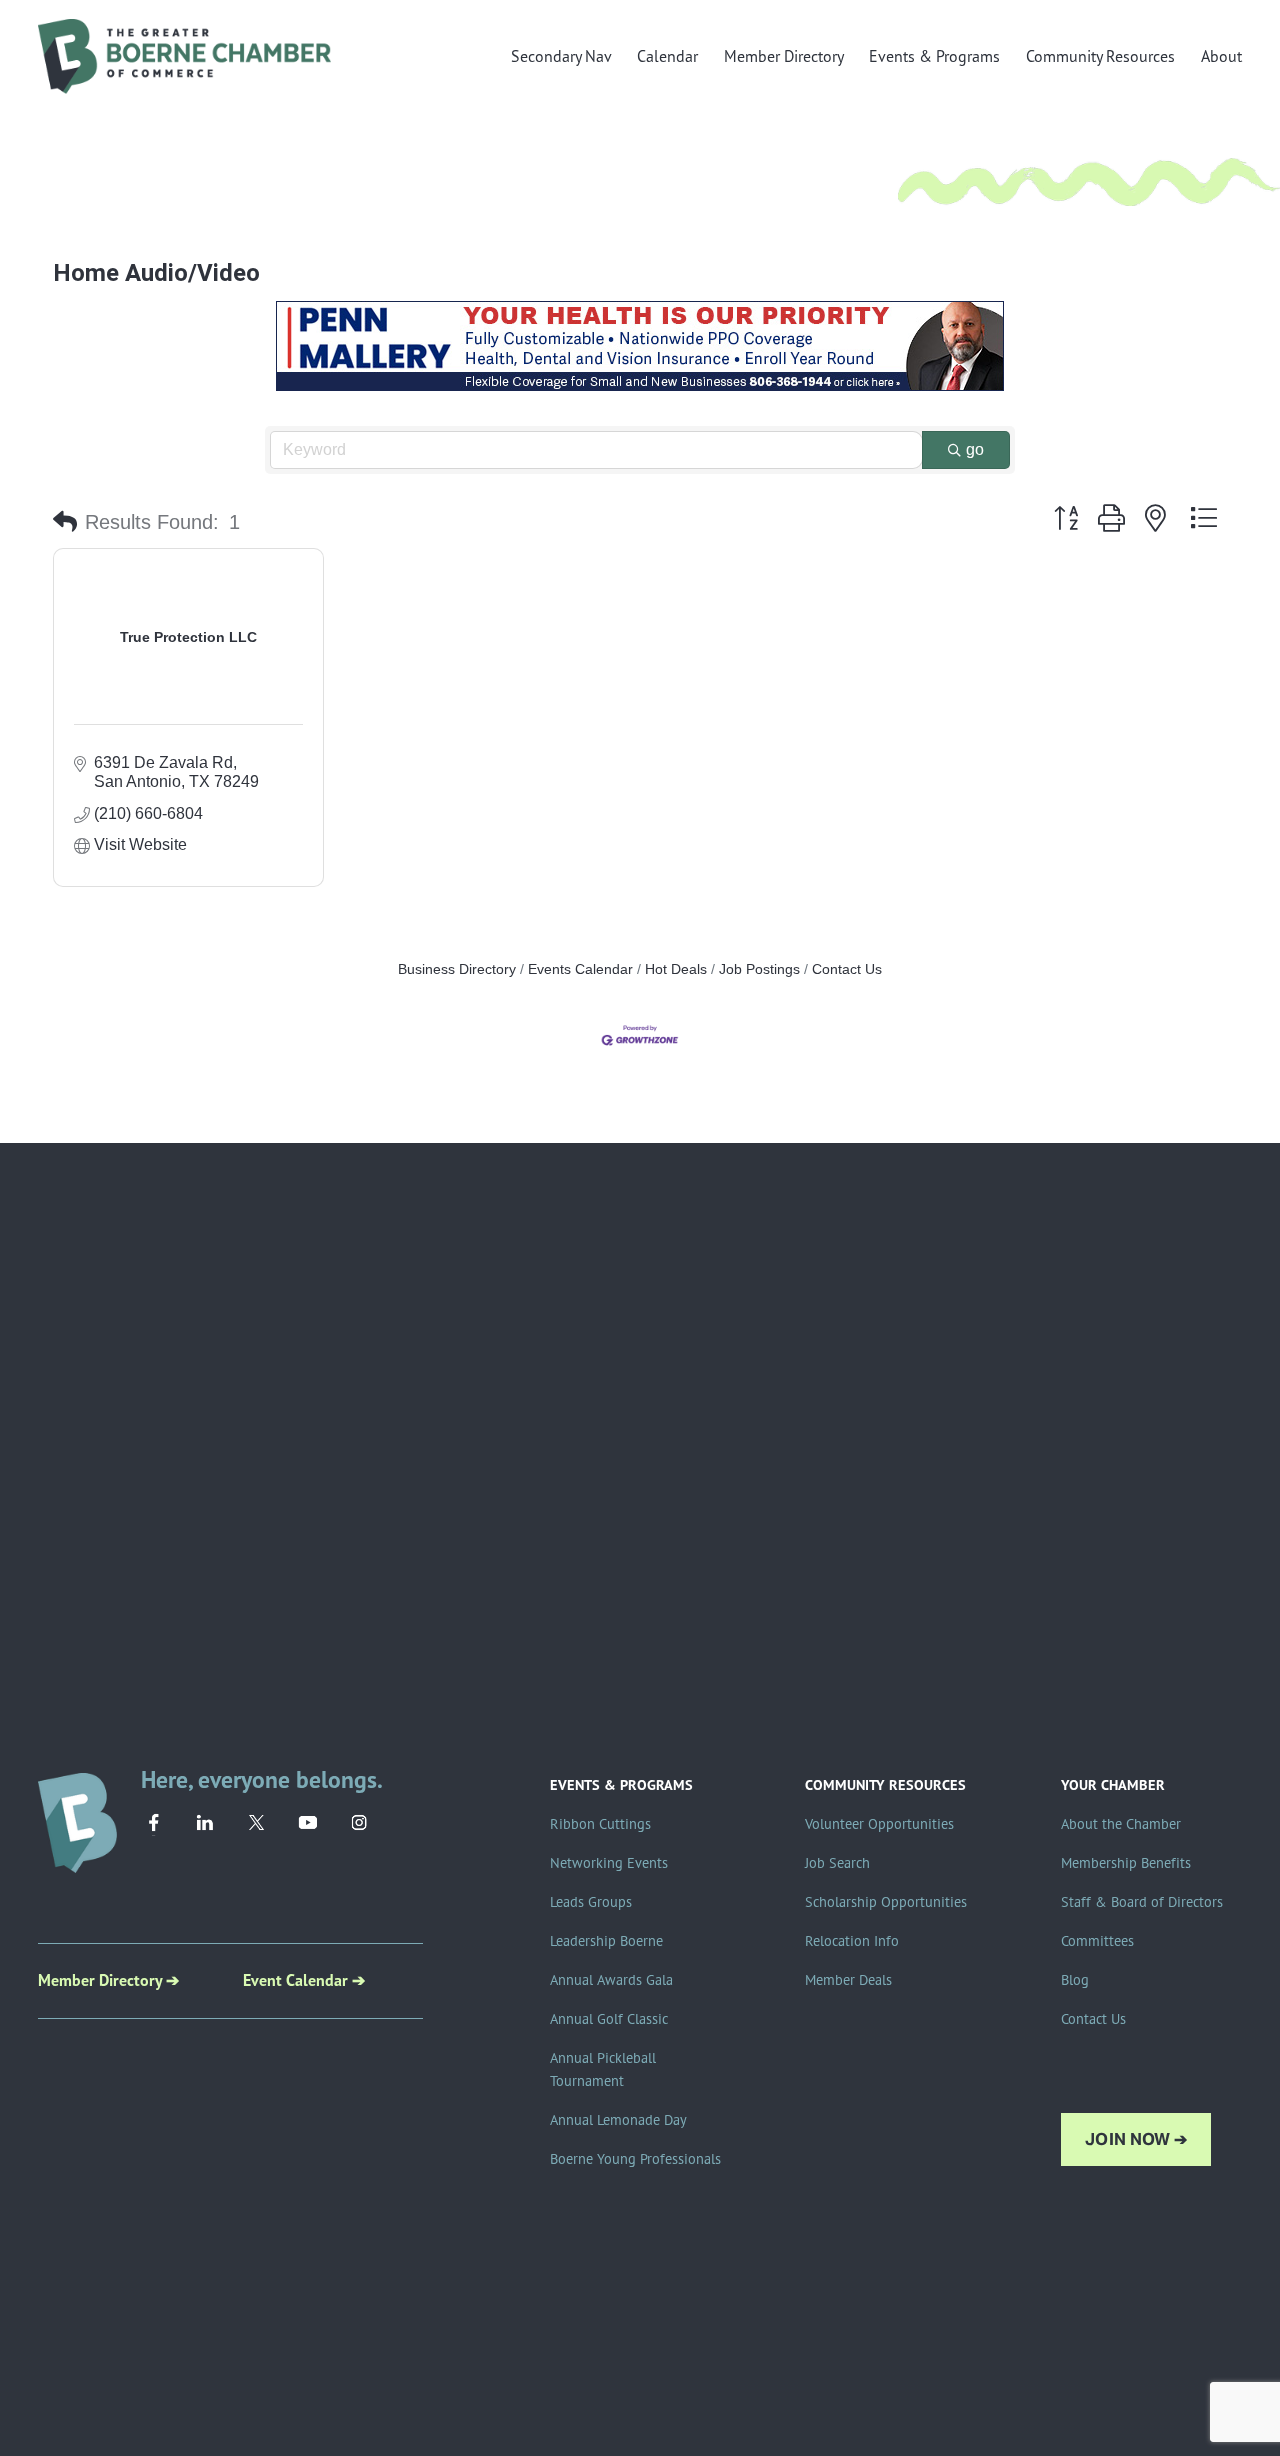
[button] (65, 522)
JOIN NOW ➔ (1136, 2139)
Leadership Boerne (606, 1941)
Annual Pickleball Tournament (603, 2069)
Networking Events (609, 1863)
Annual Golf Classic (609, 2019)
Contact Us (847, 969)
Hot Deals (676, 969)
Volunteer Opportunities (879, 1824)
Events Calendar (580, 969)
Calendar (667, 56)
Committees (1097, 1941)
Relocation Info (852, 1941)
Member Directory (784, 56)
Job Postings (759, 969)
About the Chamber (1121, 1824)
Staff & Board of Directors (1142, 1902)
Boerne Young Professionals (635, 2159)
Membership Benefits (1126, 1863)
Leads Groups (591, 1902)
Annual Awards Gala (611, 1980)
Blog (1075, 1980)
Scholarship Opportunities (886, 1902)
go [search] (975, 449)
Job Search (837, 1863)
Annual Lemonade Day (618, 2120)
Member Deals (848, 1980)
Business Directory (457, 969)
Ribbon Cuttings (600, 1824)
